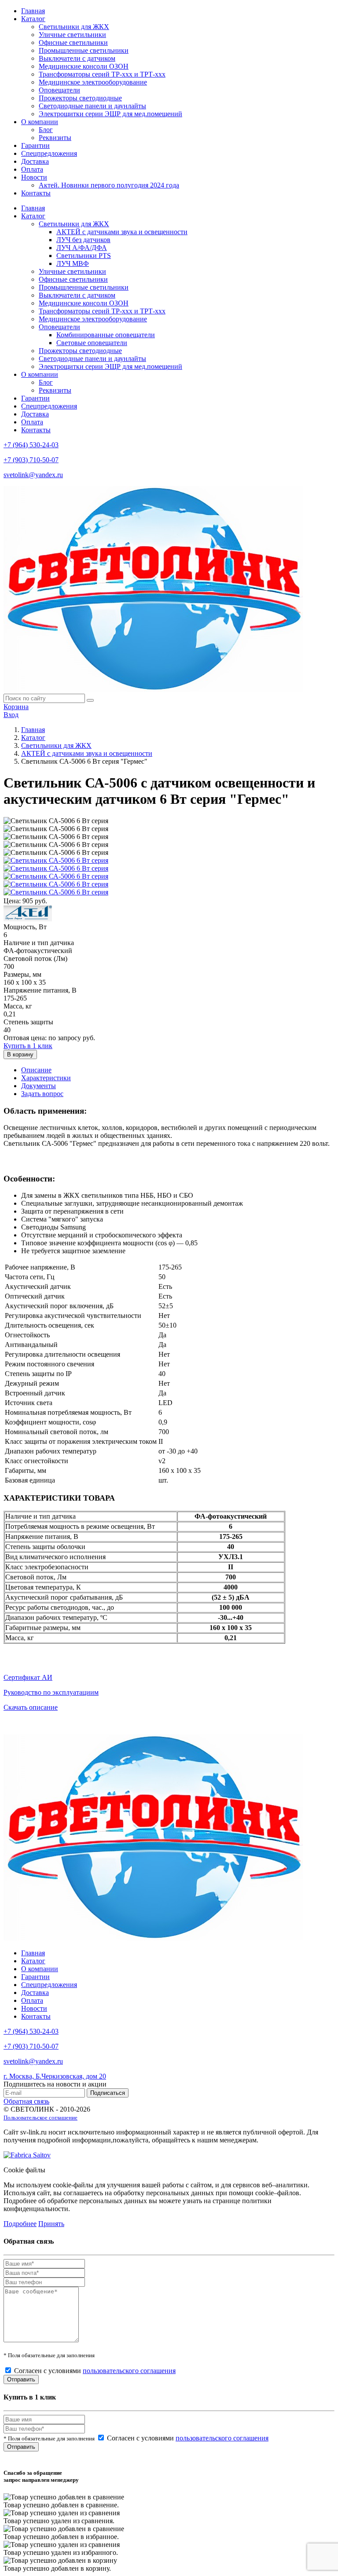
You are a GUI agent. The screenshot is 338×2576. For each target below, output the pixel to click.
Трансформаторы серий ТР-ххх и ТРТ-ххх (102, 74)
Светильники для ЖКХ (74, 27)
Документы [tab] (39, 1086)
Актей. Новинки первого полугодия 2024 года (109, 185)
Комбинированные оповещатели (106, 335)
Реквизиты (55, 138)
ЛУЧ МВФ (73, 263)
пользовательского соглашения (129, 2371)
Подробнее (20, 2224)
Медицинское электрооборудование (93, 82)
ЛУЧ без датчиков (83, 240)
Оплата (32, 169)
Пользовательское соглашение (40, 2118)
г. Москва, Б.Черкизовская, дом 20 (55, 2076)
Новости (34, 177)
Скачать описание (31, 1707)
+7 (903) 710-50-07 (31, 460)
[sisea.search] (90, 700)
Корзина (16, 707)
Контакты (36, 193)
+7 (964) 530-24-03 (31, 445)
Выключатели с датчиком (77, 58)
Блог (46, 130)
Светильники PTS (84, 256)
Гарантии (35, 145)
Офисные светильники (73, 42)
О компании (40, 122)
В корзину (20, 1054)
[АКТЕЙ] (28, 919)
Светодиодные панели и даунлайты (92, 106)
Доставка (35, 161)
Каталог (33, 19)
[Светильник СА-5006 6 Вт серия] (56, 860)
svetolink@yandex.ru (33, 475)
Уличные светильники (72, 35)
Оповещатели (59, 90)
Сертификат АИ (28, 1677)
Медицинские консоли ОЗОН (84, 66)
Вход (11, 715)
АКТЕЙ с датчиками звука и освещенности (122, 232)
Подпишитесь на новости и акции (55, 2084)
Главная (33, 11)
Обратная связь (26, 2101)
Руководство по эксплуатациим (51, 1692)
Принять (51, 2224)
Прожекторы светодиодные (80, 98)
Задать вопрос (42, 1094)
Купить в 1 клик (28, 1046)
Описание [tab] (36, 1070)
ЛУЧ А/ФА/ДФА (82, 248)
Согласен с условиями (95, 2371)
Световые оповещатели (92, 343)
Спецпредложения (49, 153)
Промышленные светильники (84, 50)
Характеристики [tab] (46, 1078)
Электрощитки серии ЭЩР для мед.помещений (110, 114)
